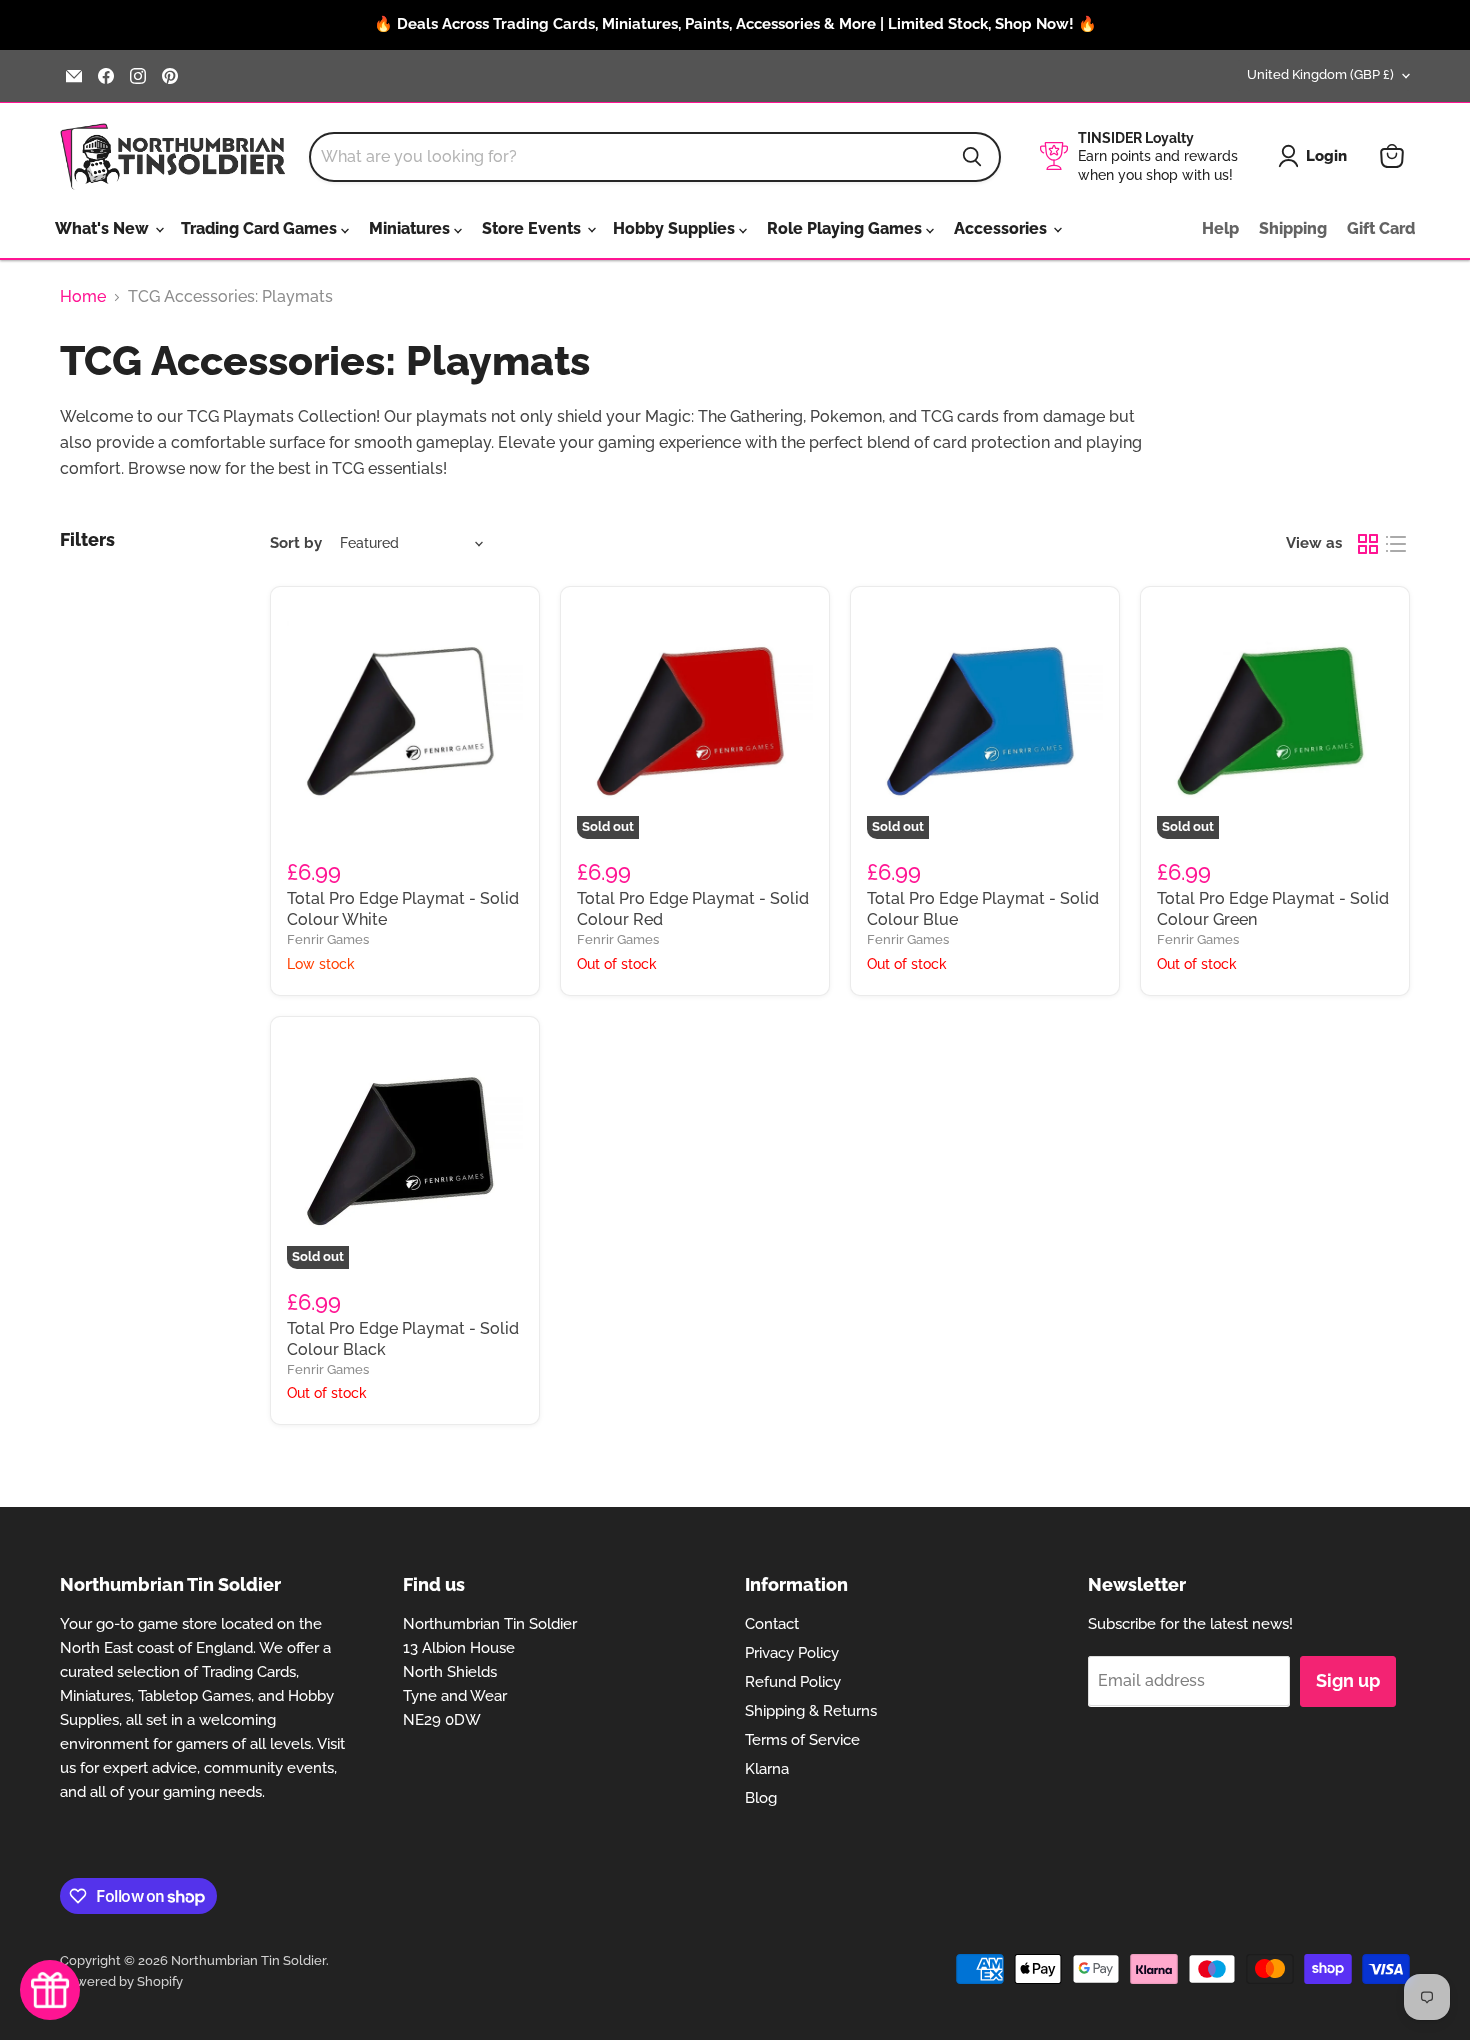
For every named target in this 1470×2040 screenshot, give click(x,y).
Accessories (1002, 228)
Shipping (1293, 228)
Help (1220, 228)
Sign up (1348, 1680)
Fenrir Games (328, 939)
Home (83, 297)
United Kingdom (1320, 74)
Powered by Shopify (121, 1981)
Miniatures (411, 228)
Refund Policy (793, 1682)
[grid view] (1368, 544)
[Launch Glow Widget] (50, 1990)
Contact (772, 1624)
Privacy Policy (792, 1653)
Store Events (533, 228)
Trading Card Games (261, 228)
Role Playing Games (846, 228)
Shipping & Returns (811, 1711)
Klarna (767, 1769)
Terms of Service (802, 1740)
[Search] (972, 157)
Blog (761, 1798)
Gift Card (1381, 228)
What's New (104, 228)
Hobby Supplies (676, 228)
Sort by (296, 543)
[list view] (1396, 544)
